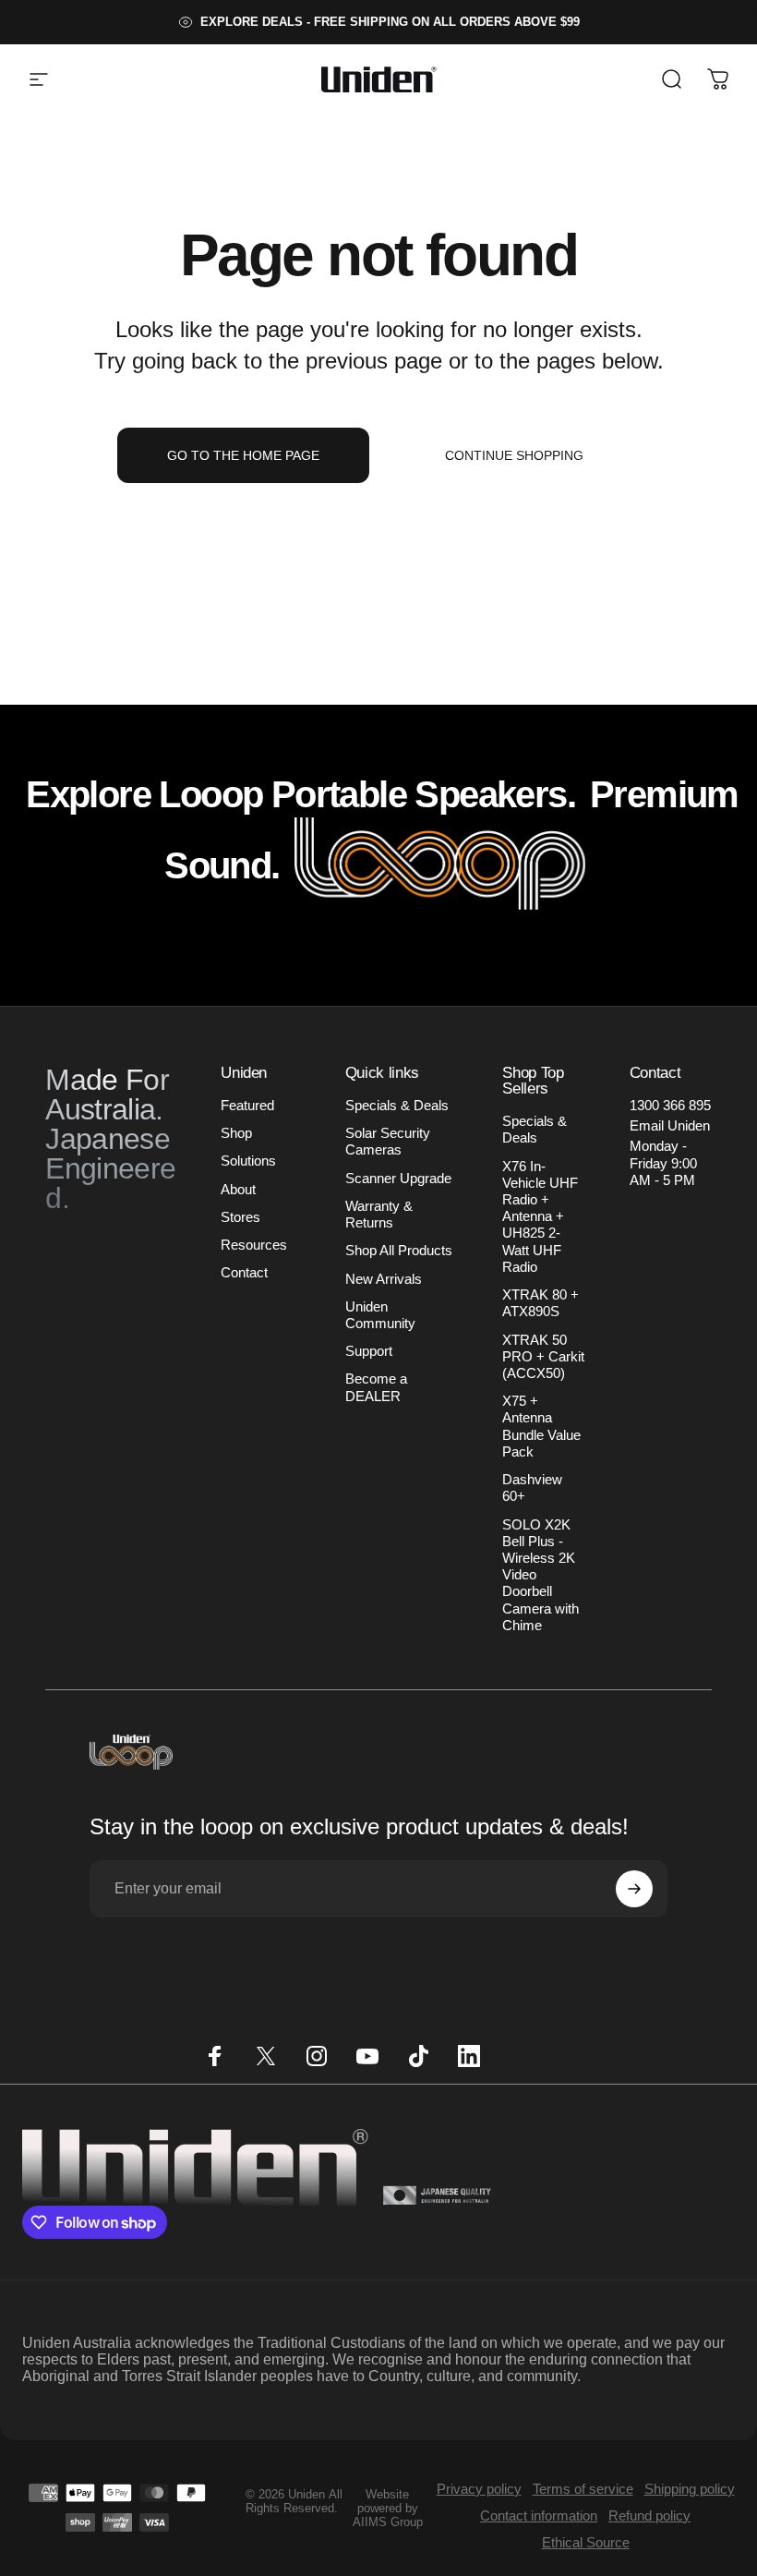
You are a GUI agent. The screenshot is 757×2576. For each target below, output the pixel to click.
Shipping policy (690, 2489)
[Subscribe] (634, 1889)
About (238, 1190)
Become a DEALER (376, 1387)
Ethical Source (586, 2542)
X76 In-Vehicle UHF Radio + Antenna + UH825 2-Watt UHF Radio (540, 1217)
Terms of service (583, 2489)
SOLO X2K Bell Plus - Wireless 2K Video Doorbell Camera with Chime (541, 1575)
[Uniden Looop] (440, 865)
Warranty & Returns (379, 1215)
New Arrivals (384, 1279)
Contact (244, 1273)
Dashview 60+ (532, 1488)
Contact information (539, 2516)
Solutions (248, 1161)
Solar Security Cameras (388, 1142)
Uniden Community (380, 1315)
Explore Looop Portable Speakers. (300, 794)
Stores (240, 1217)
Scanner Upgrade (398, 1179)
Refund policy (649, 2516)
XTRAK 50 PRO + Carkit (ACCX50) (543, 1357)
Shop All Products (399, 1251)
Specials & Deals (397, 1106)
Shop (236, 1133)
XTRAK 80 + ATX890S (541, 1303)
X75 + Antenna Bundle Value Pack (541, 1427)
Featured (247, 1106)
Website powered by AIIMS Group (388, 2508)
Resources (254, 1245)
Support (369, 1351)
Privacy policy (479, 2489)
